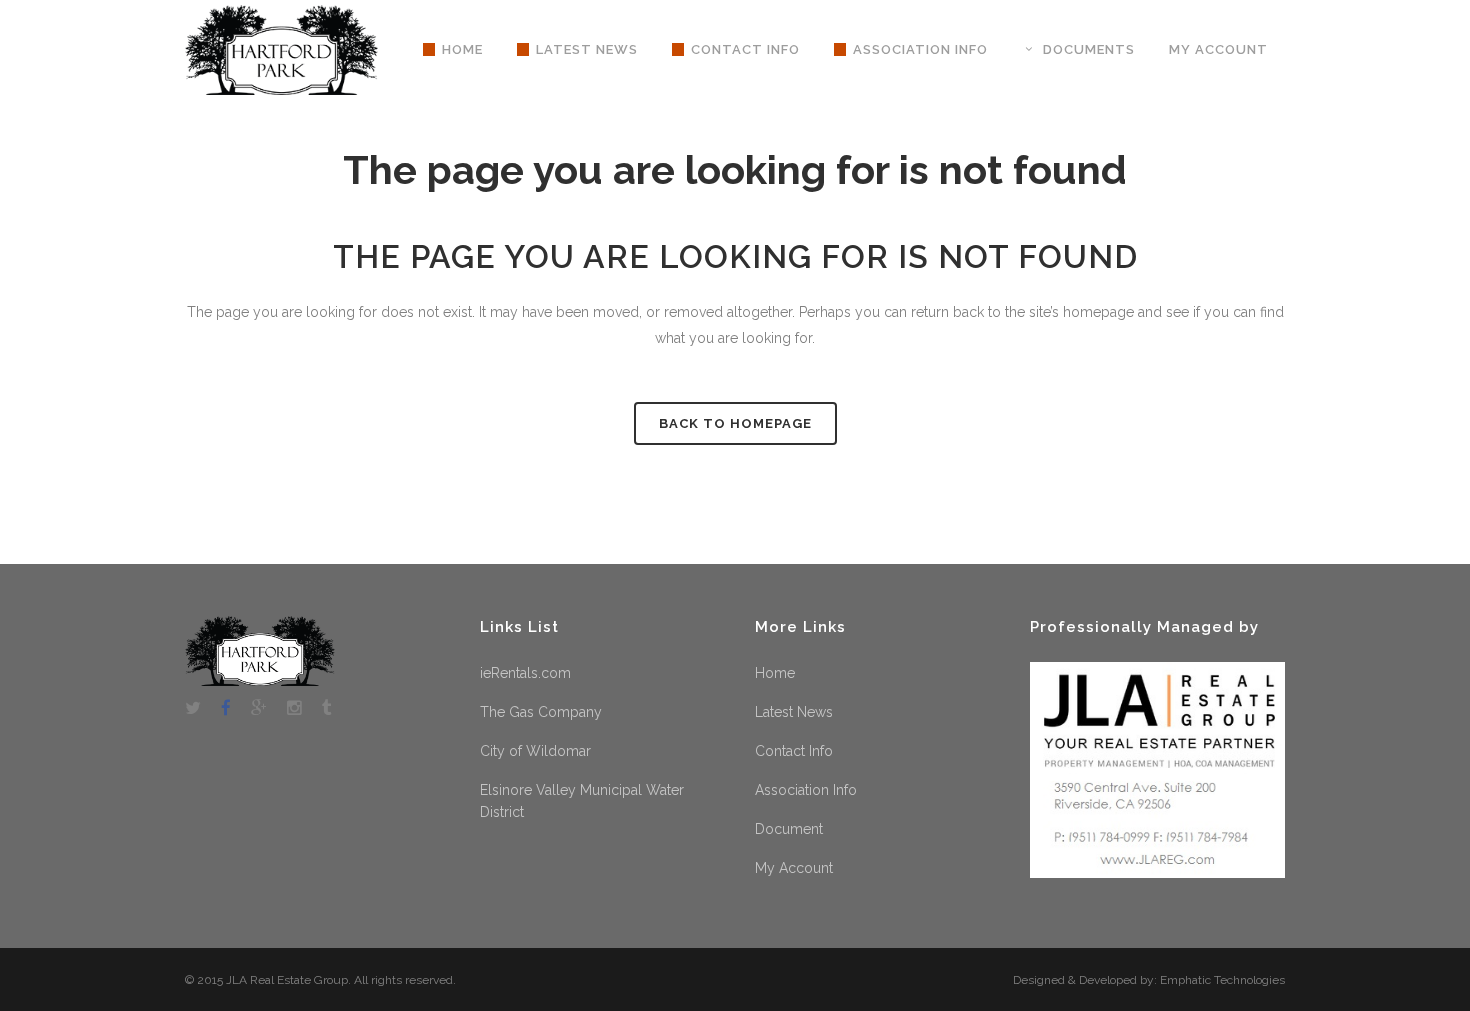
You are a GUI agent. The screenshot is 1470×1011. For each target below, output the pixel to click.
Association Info (806, 790)
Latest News (794, 712)
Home (775, 673)
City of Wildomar (535, 751)
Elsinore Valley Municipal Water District (582, 801)
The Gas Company (541, 712)
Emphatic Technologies (1222, 980)
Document (789, 829)
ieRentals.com (525, 673)
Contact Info (794, 751)
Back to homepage (735, 423)
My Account (794, 868)
